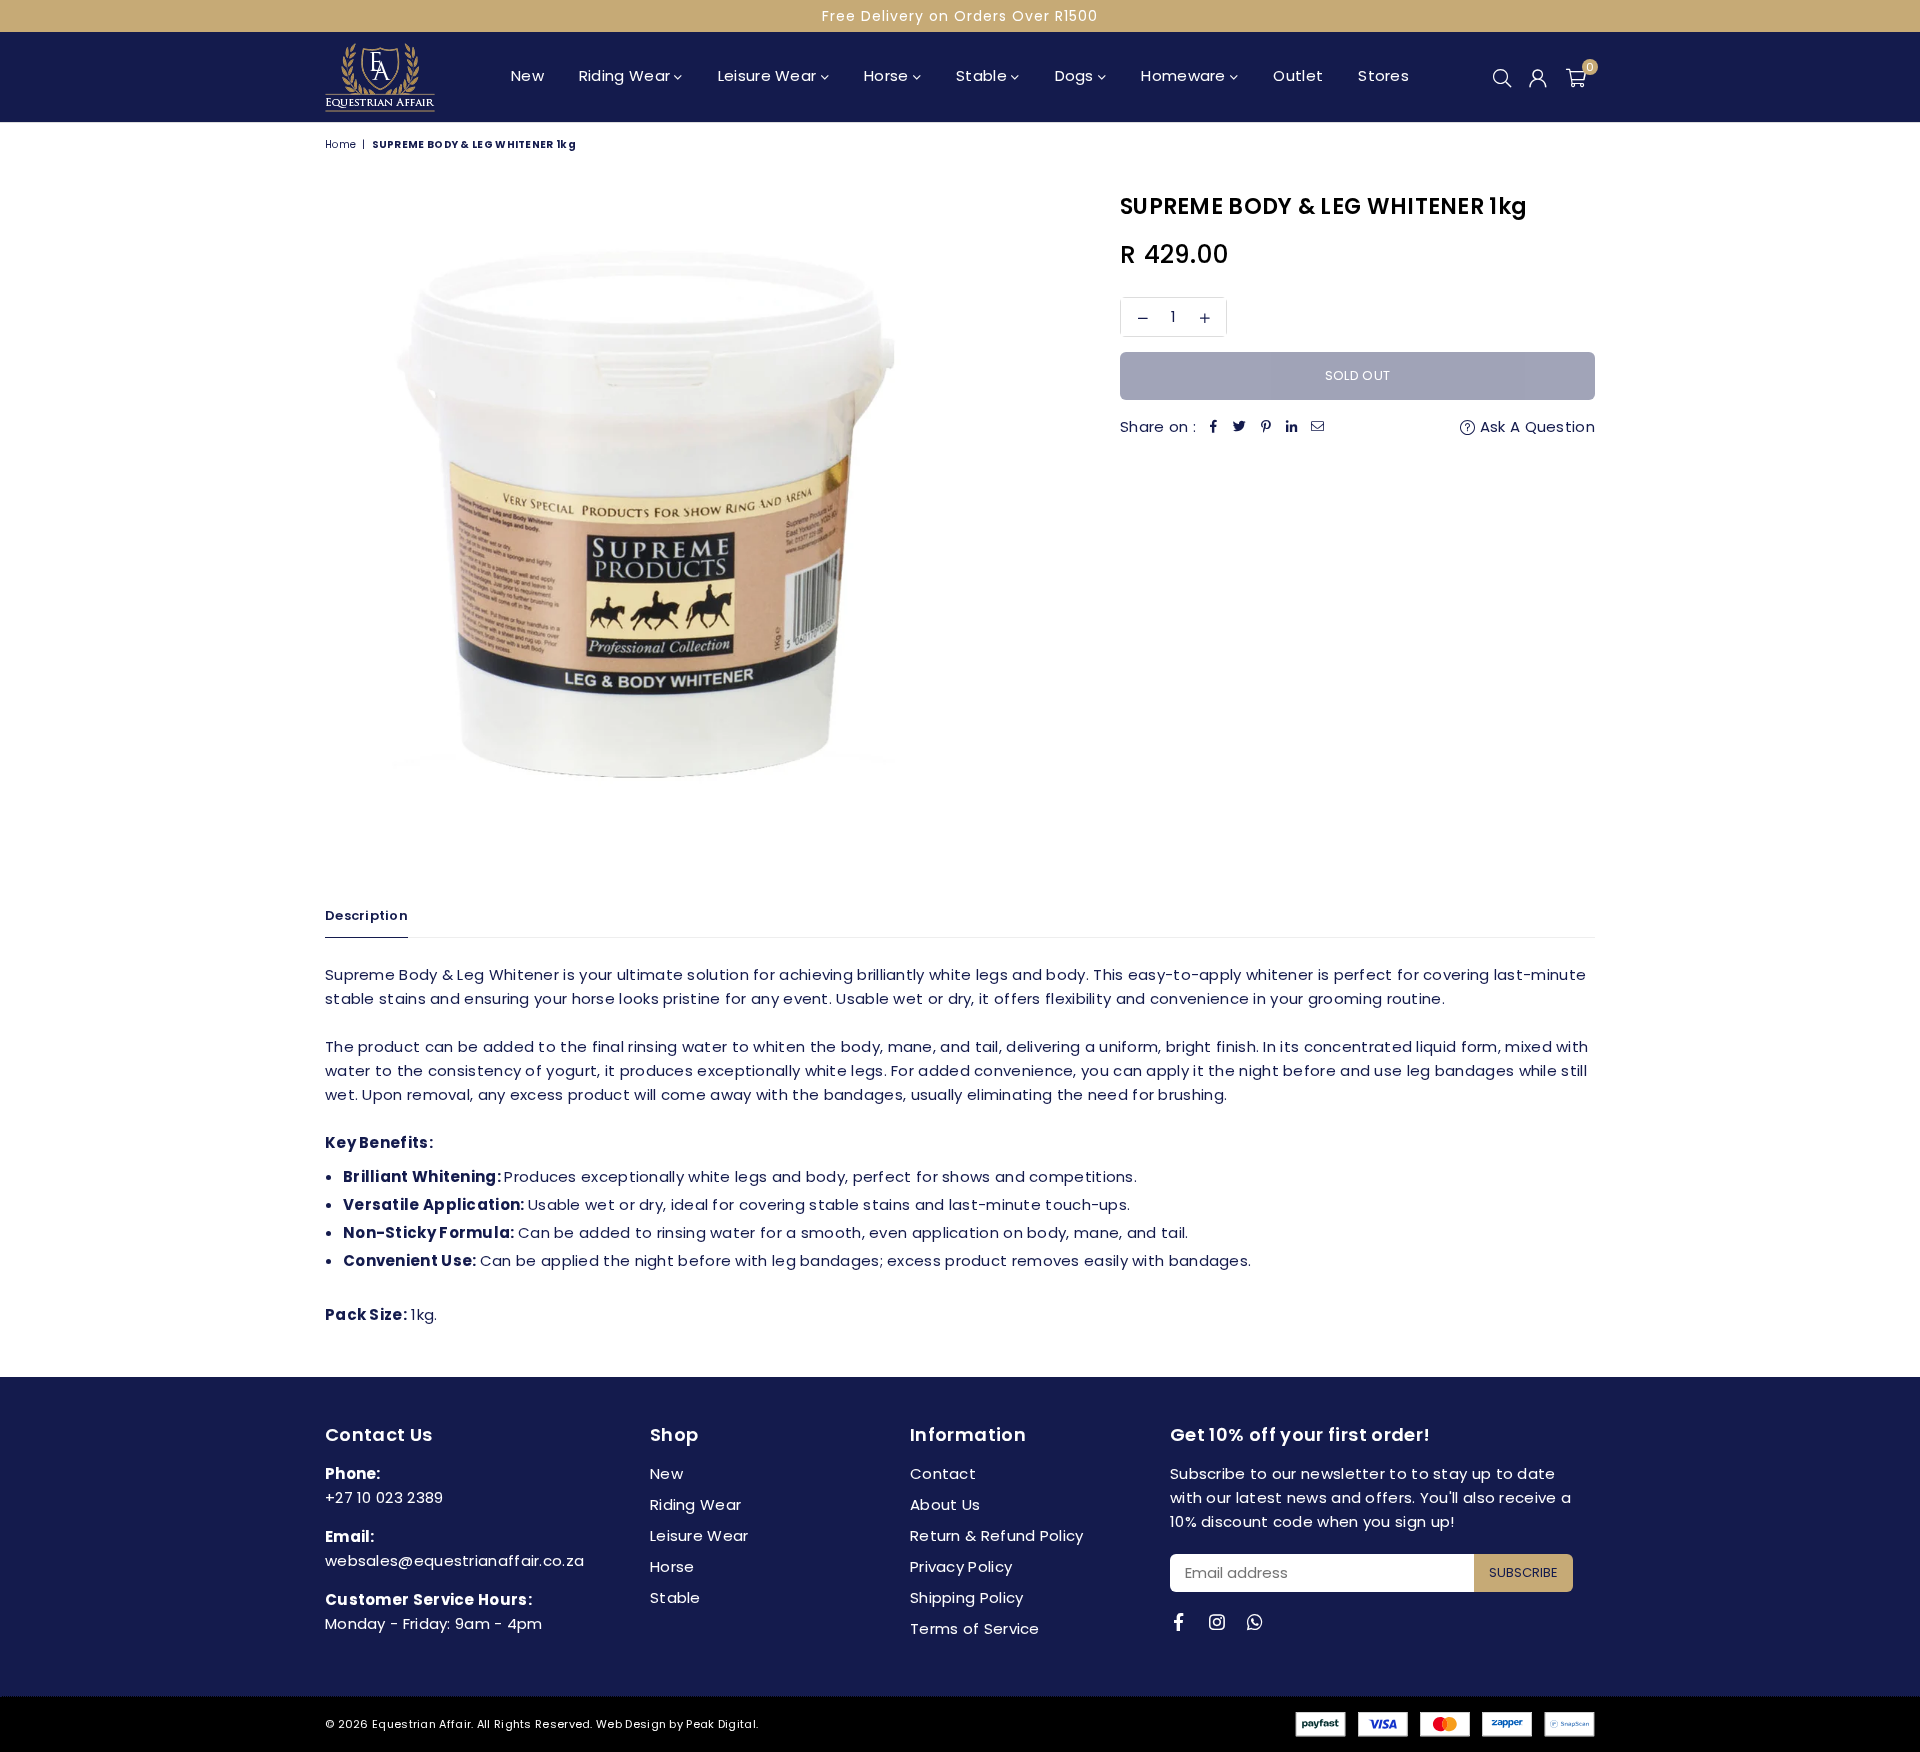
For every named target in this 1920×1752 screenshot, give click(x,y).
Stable (983, 75)
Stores (1383, 75)
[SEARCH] (1502, 77)
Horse (888, 75)
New (527, 75)
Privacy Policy (961, 1566)
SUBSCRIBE (1523, 1572)
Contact (943, 1473)
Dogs (1077, 75)
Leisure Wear (769, 75)
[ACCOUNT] (1538, 77)
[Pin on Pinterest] (1266, 427)
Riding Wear (627, 75)
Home (340, 144)
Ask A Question (1535, 426)
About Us (945, 1504)
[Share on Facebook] (1214, 427)
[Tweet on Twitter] (1240, 427)
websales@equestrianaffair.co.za (454, 1560)
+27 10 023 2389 (384, 1497)
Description (366, 915)
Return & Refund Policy (997, 1535)
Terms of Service (975, 1628)
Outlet (1298, 75)
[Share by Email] (1318, 427)
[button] (1576, 77)
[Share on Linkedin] (1292, 427)
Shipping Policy (967, 1597)
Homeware (1185, 75)
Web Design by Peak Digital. (677, 1724)
